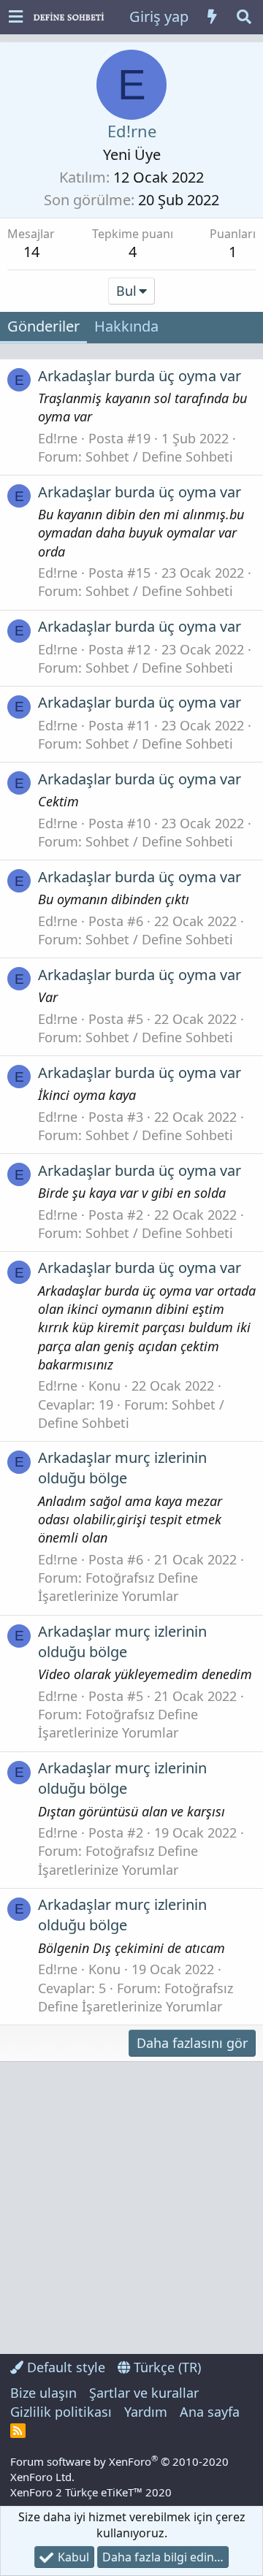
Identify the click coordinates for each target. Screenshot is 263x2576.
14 (31, 252)
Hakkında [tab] (126, 326)
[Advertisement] (131, 2208)
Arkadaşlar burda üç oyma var (140, 376)
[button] (16, 17)
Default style (64, 2367)
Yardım (146, 2412)
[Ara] (244, 17)
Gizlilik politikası (61, 2412)
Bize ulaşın (43, 2393)
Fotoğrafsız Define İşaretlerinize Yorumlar (118, 1587)
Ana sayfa (210, 2412)
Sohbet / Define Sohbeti (159, 456)
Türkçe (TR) (165, 2367)
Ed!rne (58, 438)
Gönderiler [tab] (43, 326)
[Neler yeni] (212, 17)
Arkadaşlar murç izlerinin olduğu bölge (122, 1468)
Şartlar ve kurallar (144, 2393)
